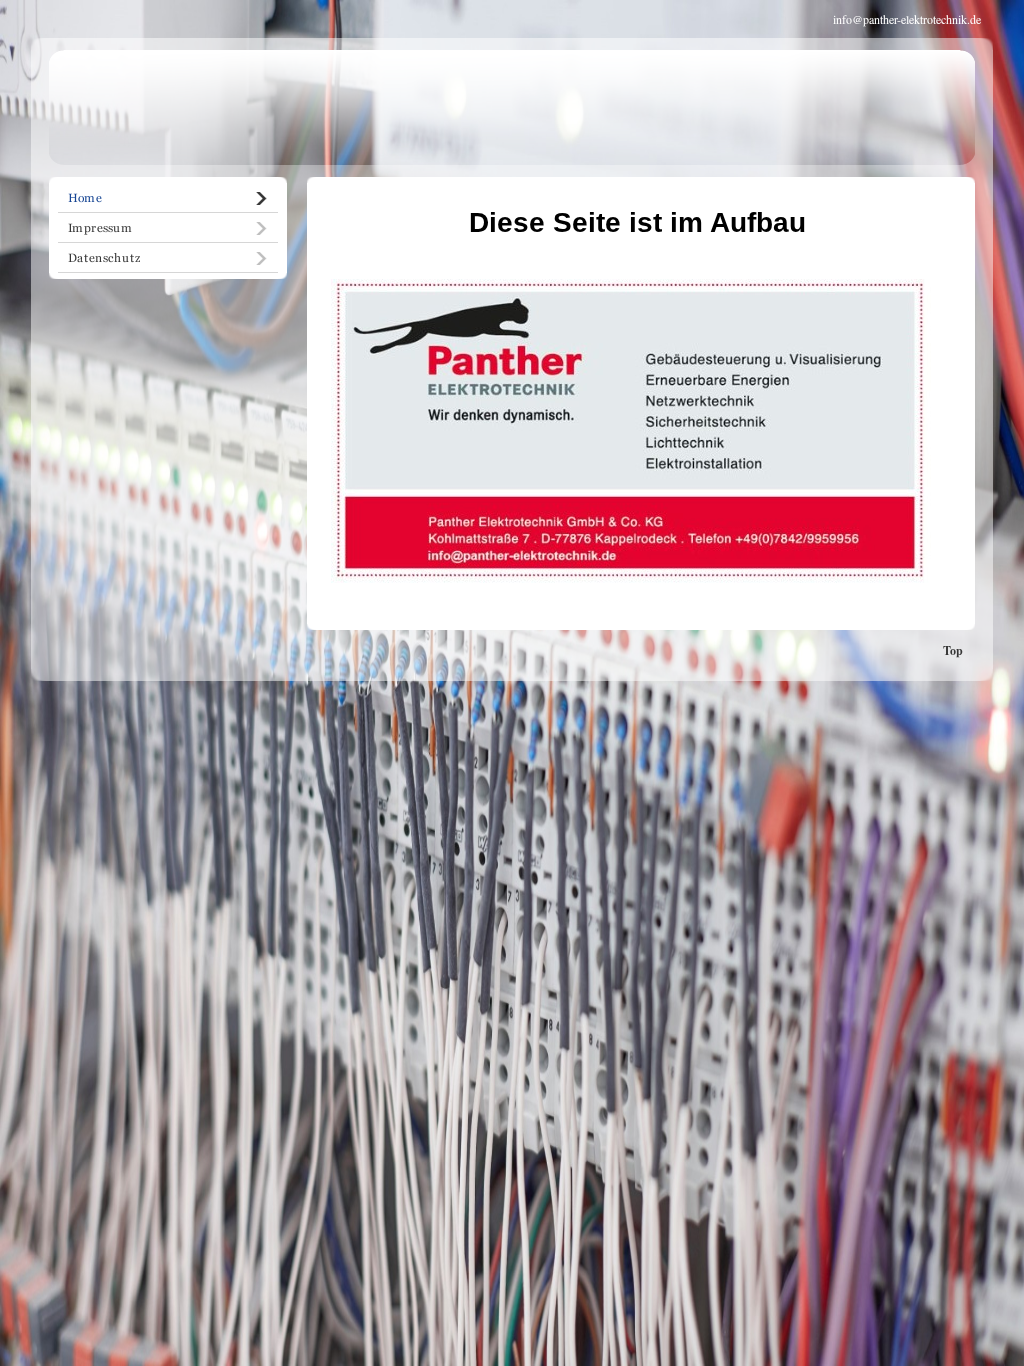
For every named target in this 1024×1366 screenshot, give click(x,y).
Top (953, 650)
